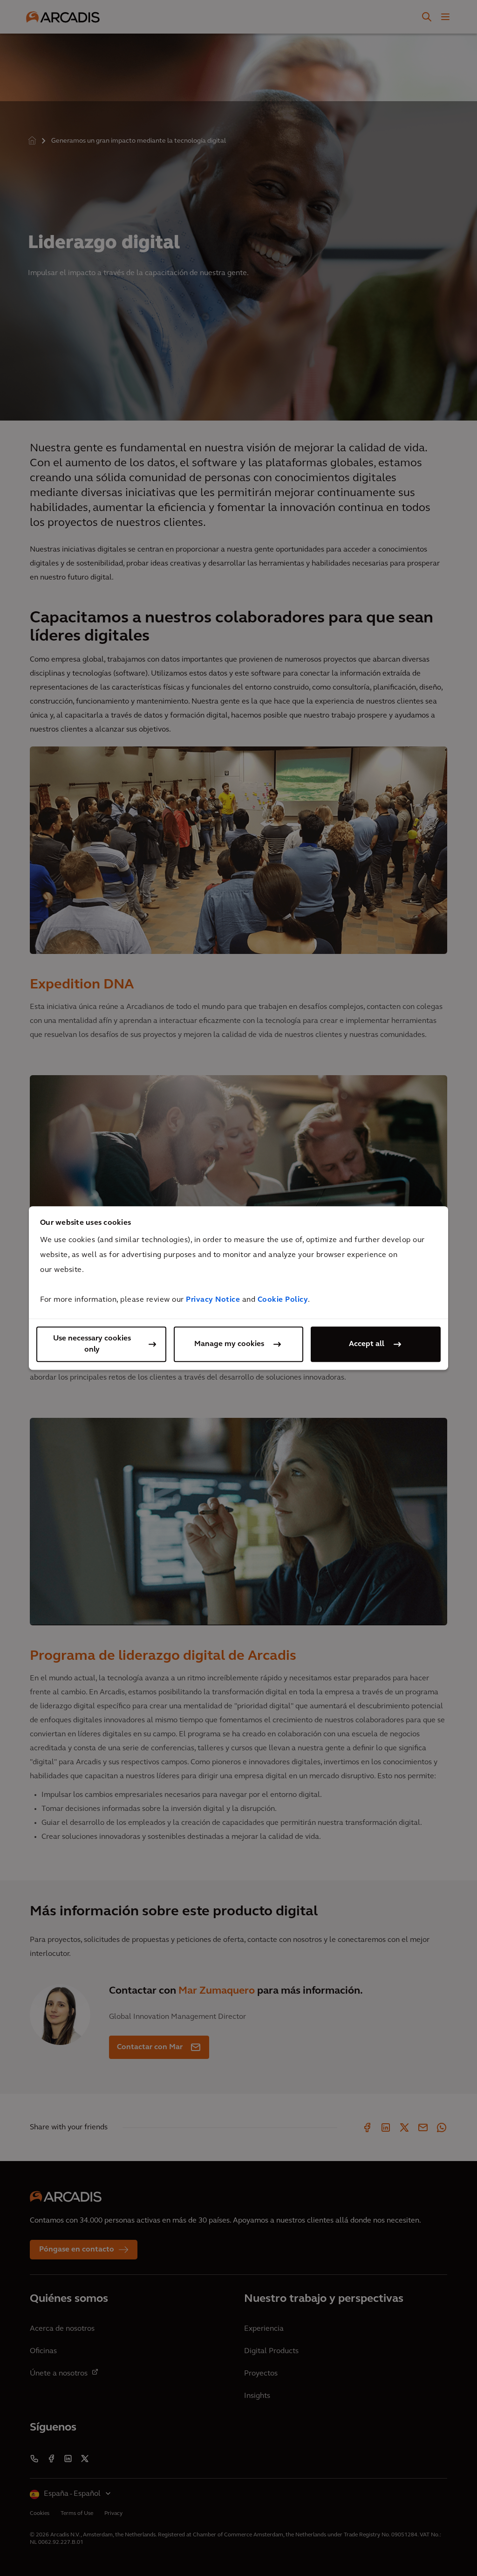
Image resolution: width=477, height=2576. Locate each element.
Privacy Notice (213, 1300)
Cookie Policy (283, 1300)
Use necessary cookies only (92, 1344)
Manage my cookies (229, 1344)
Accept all (367, 1344)
